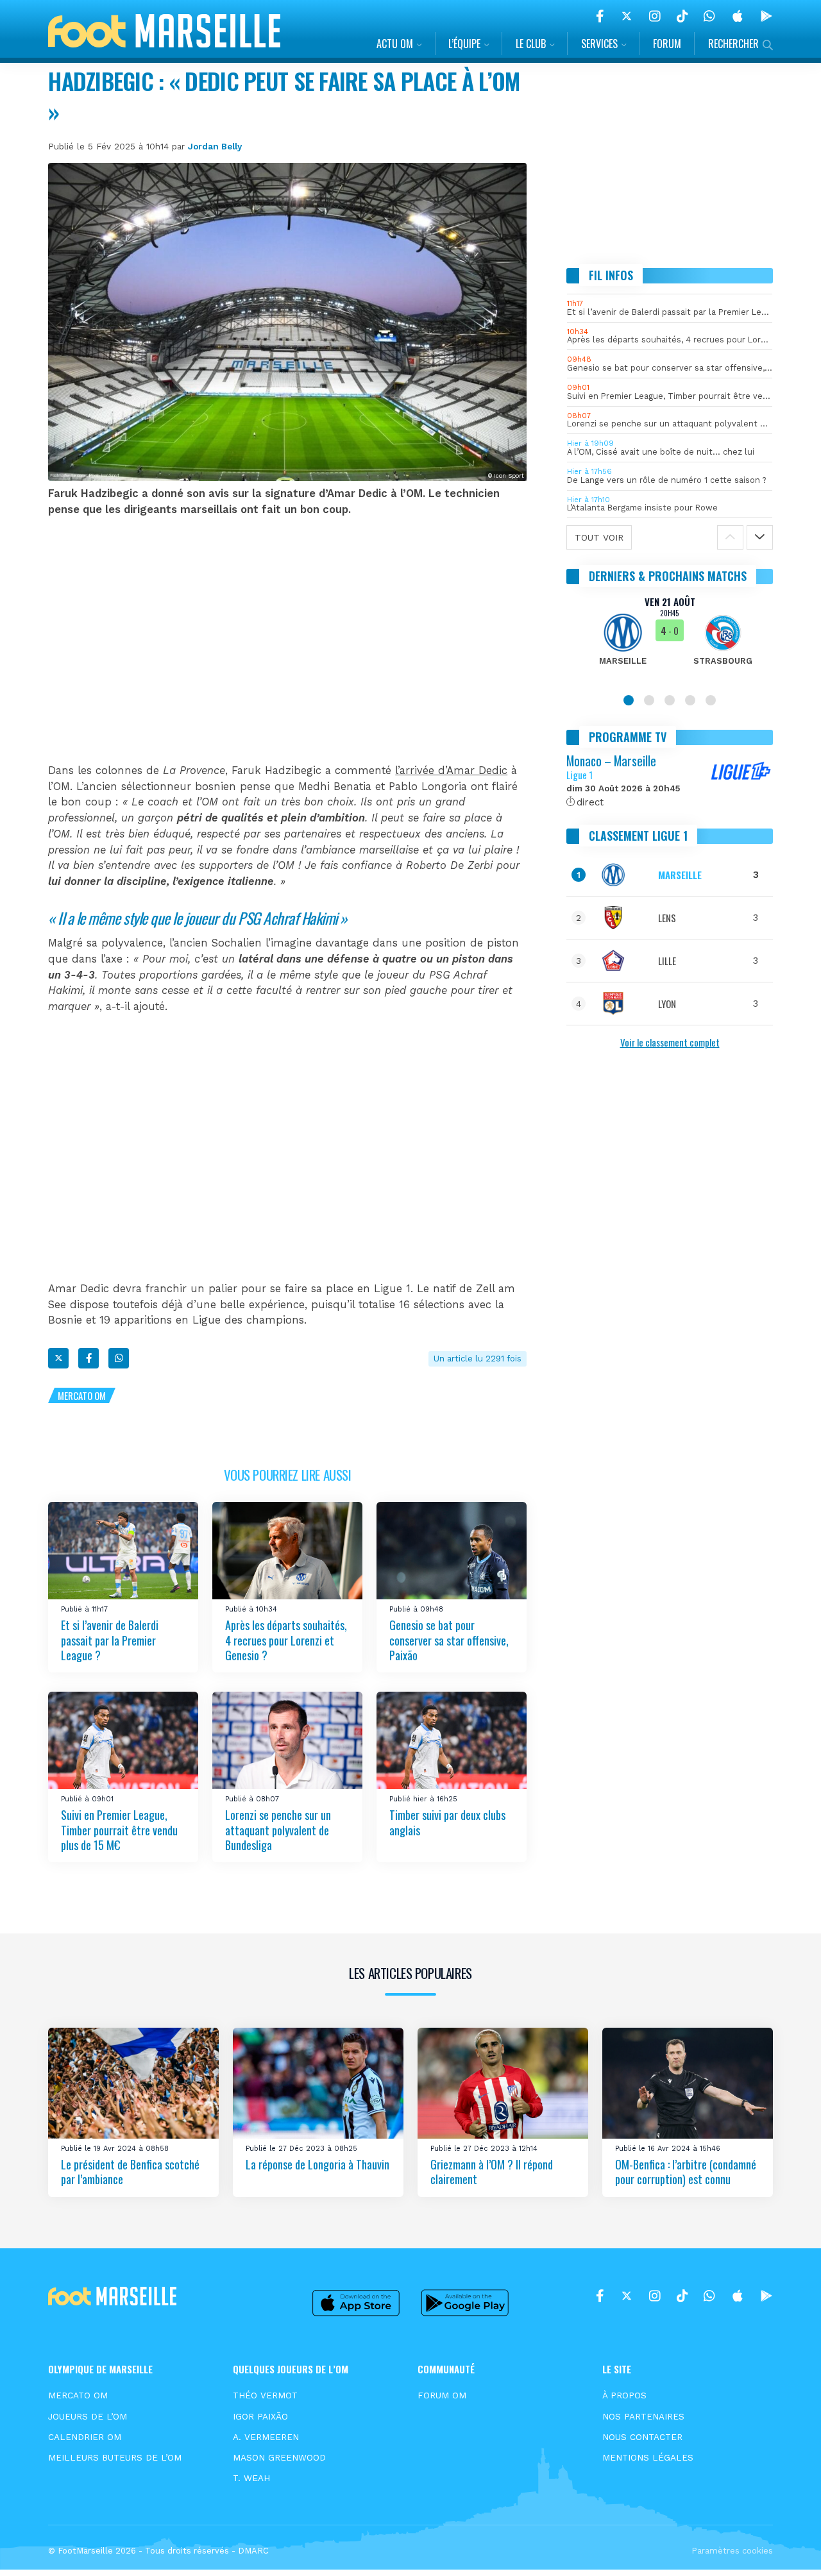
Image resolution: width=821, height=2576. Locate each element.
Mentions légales (648, 2457)
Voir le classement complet (670, 1042)
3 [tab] (670, 700)
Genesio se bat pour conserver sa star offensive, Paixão (449, 1640)
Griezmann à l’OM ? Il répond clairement (492, 2172)
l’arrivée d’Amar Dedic (451, 770)
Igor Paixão (260, 2416)
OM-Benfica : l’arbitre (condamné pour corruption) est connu (686, 2172)
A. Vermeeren (266, 2437)
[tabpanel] (670, 639)
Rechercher (733, 44)
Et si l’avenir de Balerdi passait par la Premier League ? (110, 1640)
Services (599, 44)
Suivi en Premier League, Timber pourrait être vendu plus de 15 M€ (119, 1830)
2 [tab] (649, 700)
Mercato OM (82, 1395)
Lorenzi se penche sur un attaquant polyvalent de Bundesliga (278, 1830)
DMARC (253, 2551)
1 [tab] (629, 700)
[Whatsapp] (119, 1358)
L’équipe (464, 44)
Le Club (531, 44)
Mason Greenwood (279, 2457)
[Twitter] (627, 16)
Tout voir (599, 537)
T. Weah (251, 2478)
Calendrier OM (85, 2437)
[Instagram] (655, 16)
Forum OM (442, 2395)
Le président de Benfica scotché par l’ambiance (130, 2172)
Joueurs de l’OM (88, 2416)
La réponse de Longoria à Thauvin (317, 2164)
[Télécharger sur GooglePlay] (766, 16)
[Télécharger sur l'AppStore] (738, 16)
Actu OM (395, 44)
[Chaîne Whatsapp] (709, 16)
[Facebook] (600, 16)
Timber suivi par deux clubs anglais (447, 1822)
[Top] (786, 2548)
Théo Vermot (265, 2395)
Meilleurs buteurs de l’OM (115, 2457)
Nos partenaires (643, 2416)
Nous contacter (642, 2437)
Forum (667, 44)
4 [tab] (690, 700)
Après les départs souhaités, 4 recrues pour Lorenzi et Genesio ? (286, 1640)
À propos (624, 2395)
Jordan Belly (215, 146)
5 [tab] (711, 700)
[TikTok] (682, 16)
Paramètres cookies (732, 2551)
